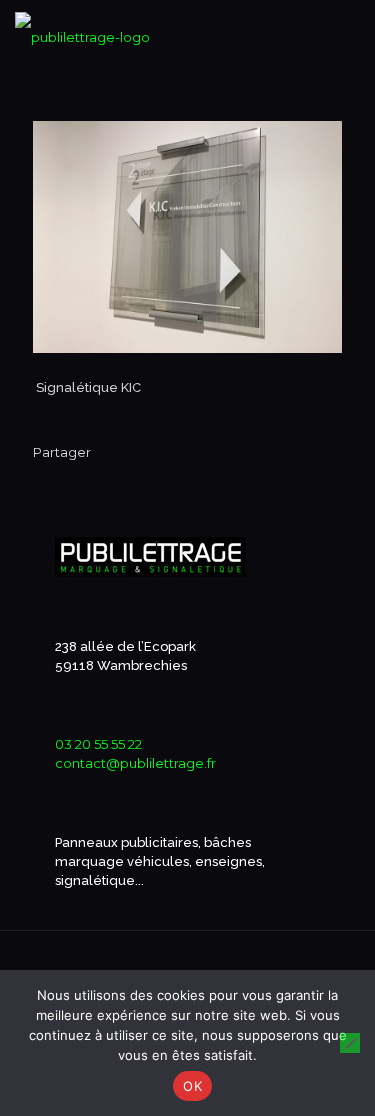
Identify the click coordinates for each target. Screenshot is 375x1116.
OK (192, 1086)
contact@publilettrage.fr (135, 763)
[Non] (350, 1043)
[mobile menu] (348, 30)
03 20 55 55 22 (98, 744)
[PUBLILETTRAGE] (82, 30)
